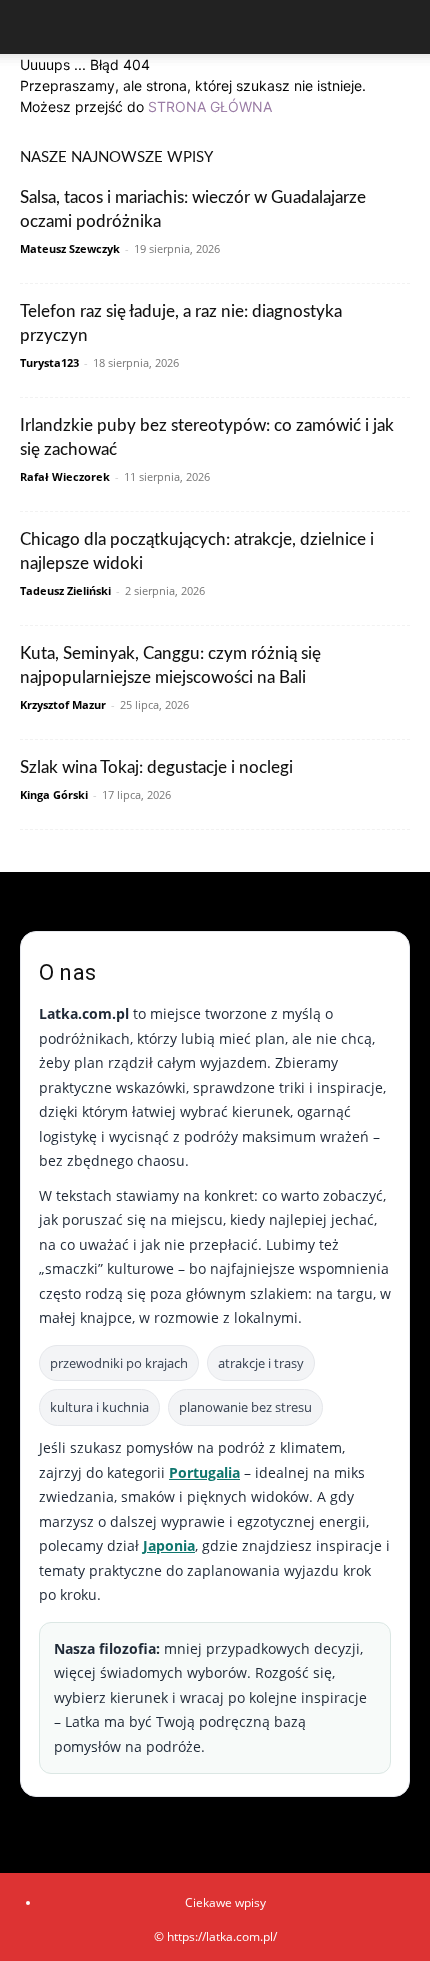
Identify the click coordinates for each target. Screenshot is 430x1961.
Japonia (169, 1545)
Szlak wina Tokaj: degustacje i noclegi (156, 767)
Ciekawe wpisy (225, 1902)
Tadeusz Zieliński (65, 590)
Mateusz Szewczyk (70, 248)
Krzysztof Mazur (63, 704)
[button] (34, 27)
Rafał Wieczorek (65, 476)
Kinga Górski (54, 794)
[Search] (402, 27)
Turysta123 (49, 362)
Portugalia (204, 1472)
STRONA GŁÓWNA (210, 106)
